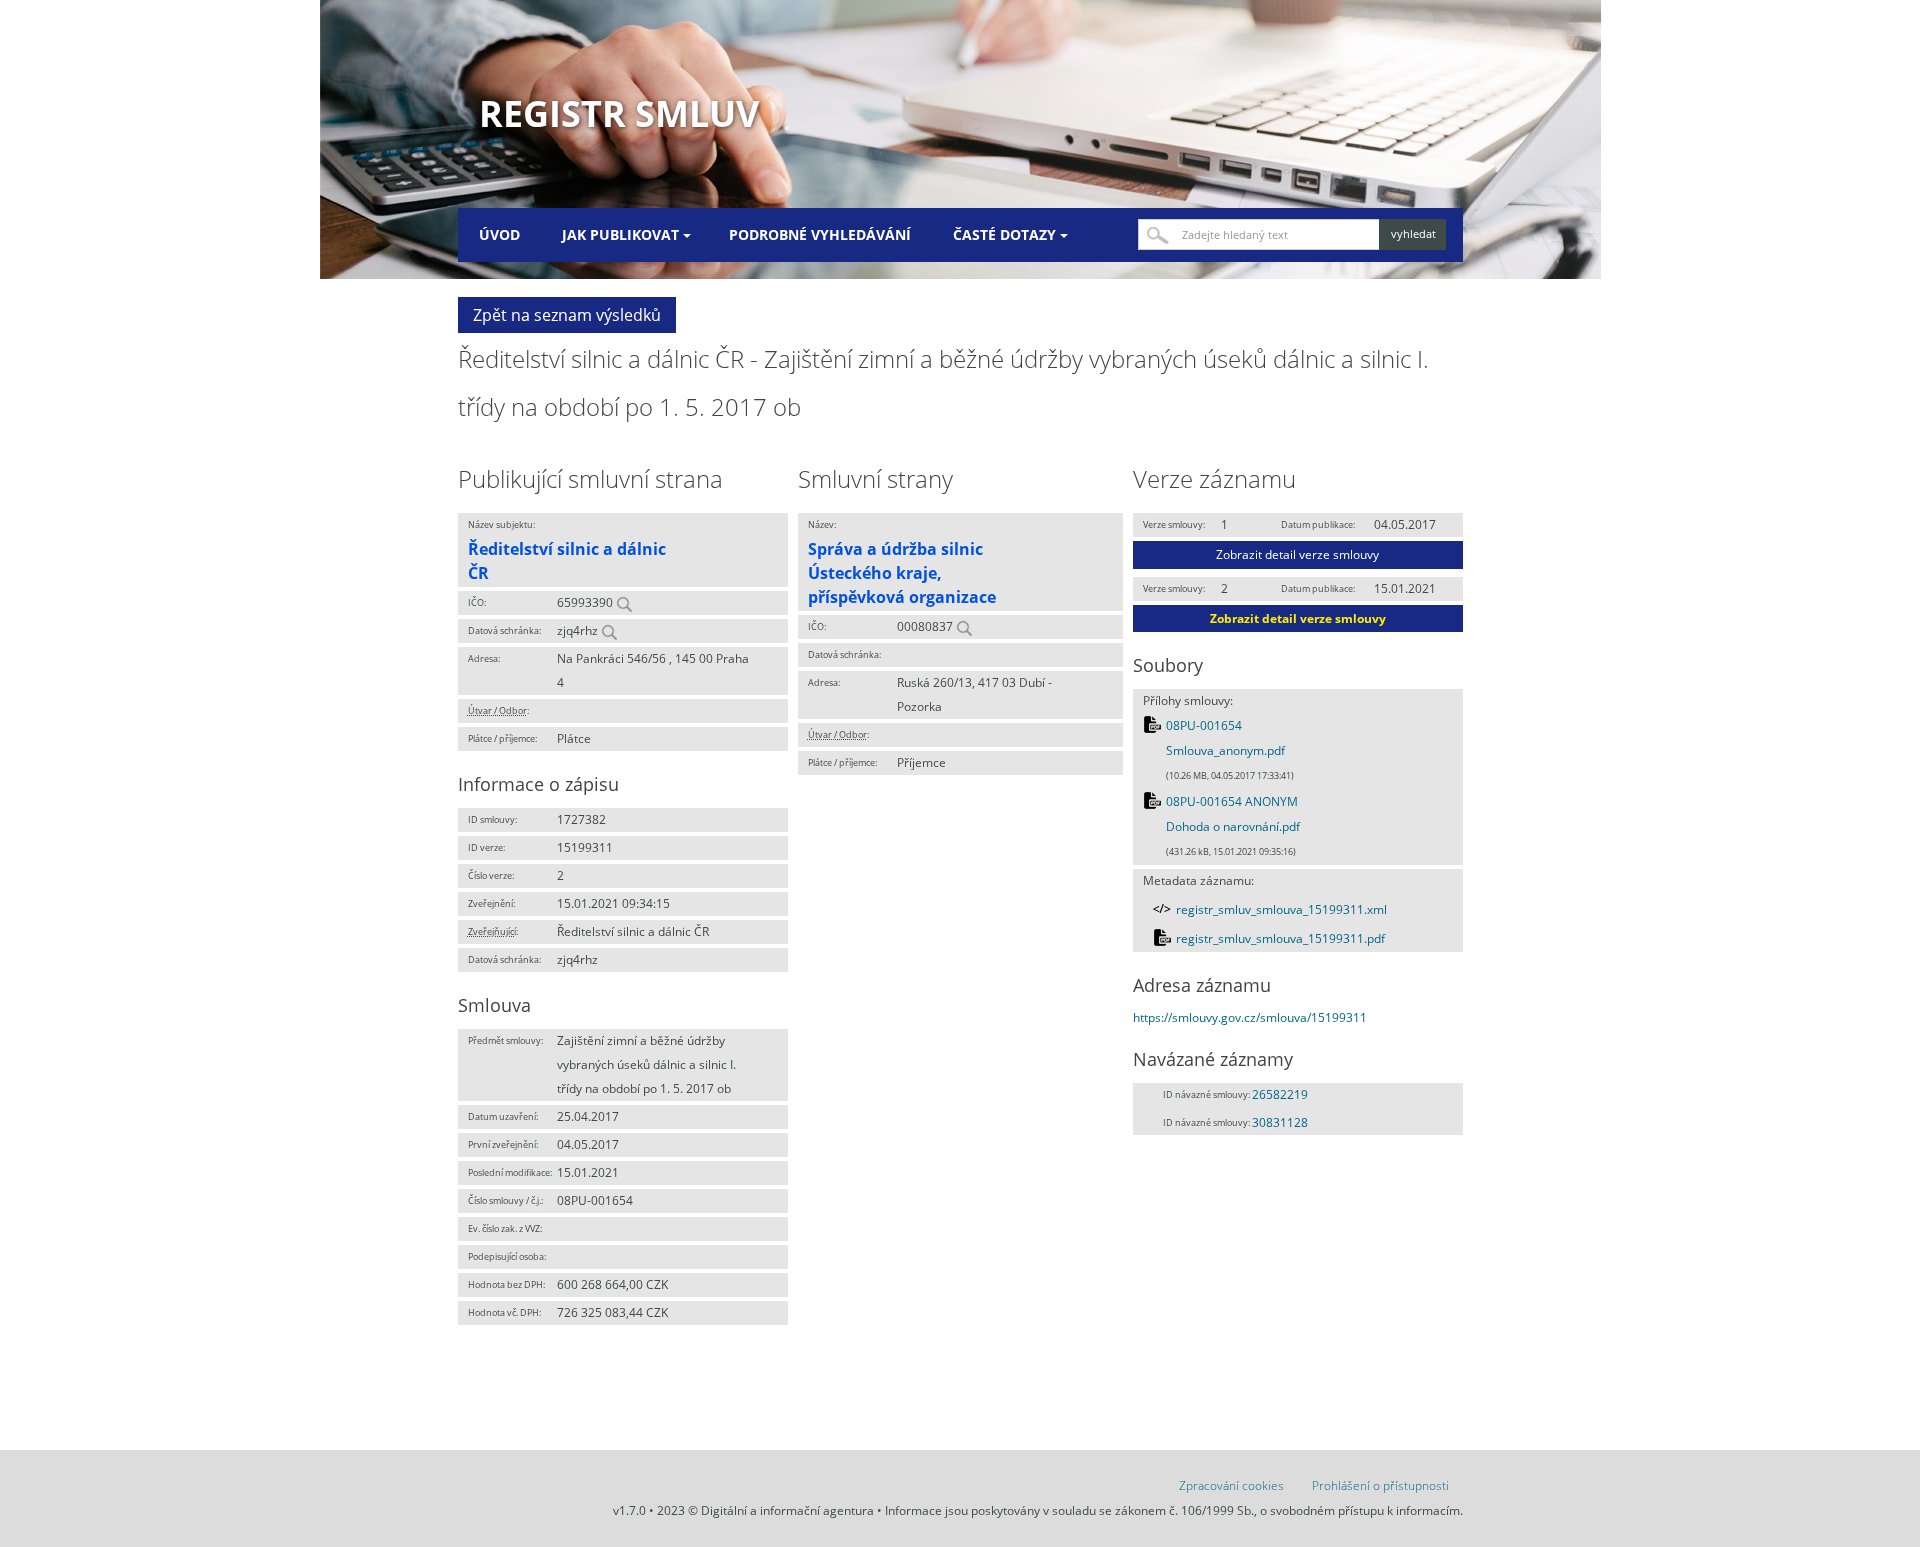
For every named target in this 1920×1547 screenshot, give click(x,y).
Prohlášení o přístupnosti (1380, 1485)
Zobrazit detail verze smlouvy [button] (1297, 554)
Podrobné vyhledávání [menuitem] (820, 234)
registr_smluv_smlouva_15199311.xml (1281, 909)
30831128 (1280, 1122)
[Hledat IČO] (624, 602)
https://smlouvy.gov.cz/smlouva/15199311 (1250, 1017)
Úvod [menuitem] (499, 234)
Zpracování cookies (1231, 1485)
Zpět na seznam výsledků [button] (567, 315)
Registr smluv (619, 113)
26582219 (1280, 1094)
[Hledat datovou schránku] (609, 630)
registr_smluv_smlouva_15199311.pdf (1280, 938)
